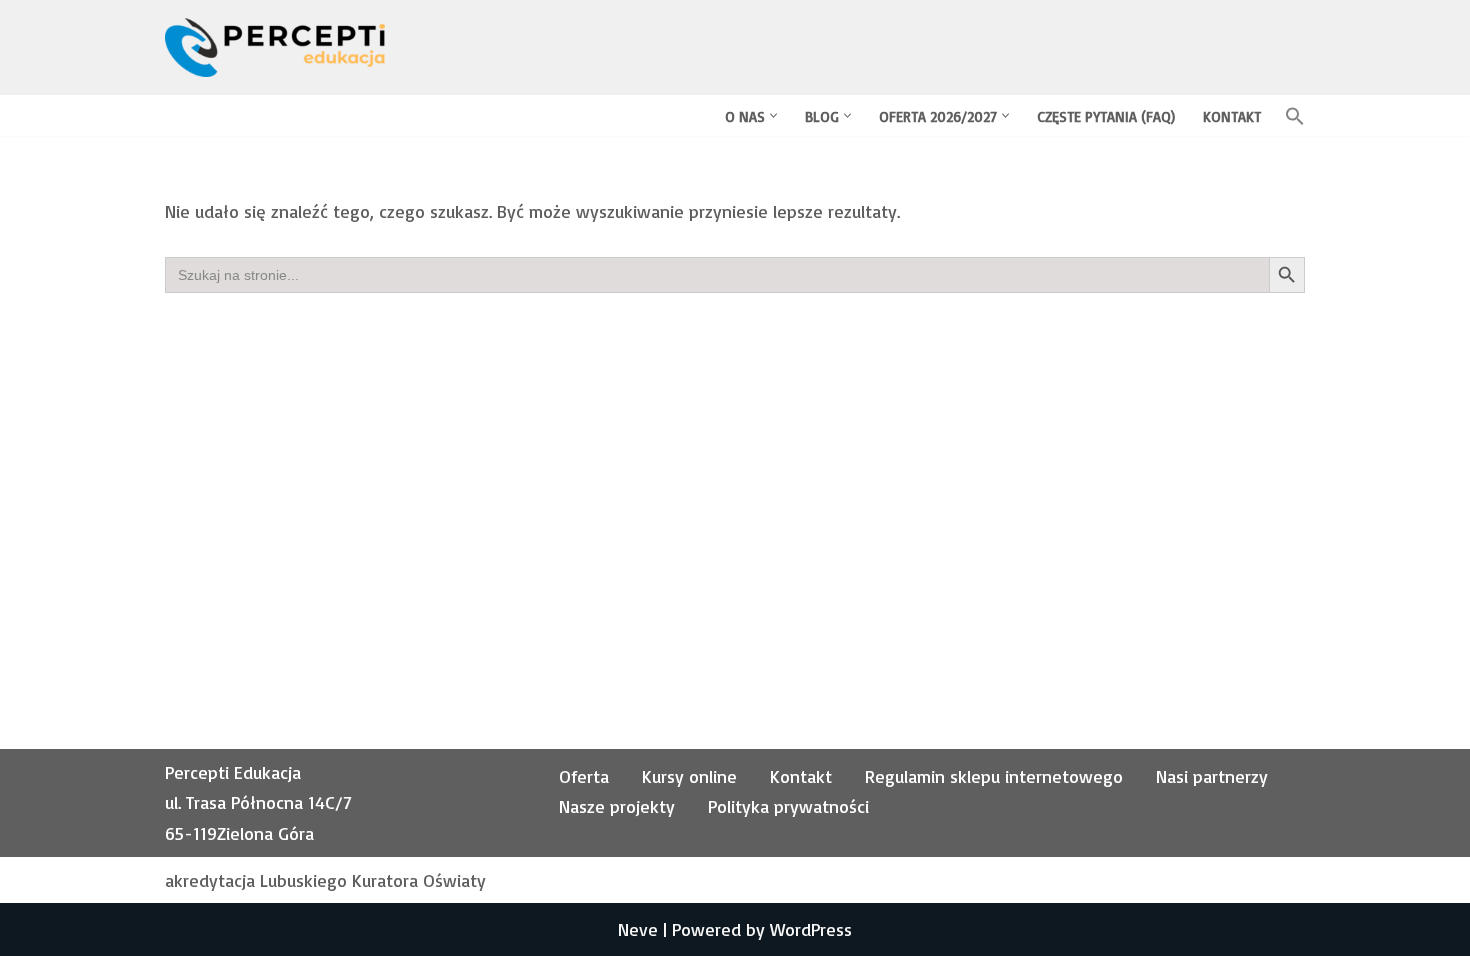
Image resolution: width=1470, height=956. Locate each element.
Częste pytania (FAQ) (1106, 116)
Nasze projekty (617, 806)
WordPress (811, 929)
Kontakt (1232, 116)
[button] (773, 115)
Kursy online (689, 776)
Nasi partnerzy (1212, 776)
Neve (638, 929)
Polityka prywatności (788, 806)
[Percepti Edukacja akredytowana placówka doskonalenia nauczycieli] (275, 47)
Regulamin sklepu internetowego (994, 776)
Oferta (584, 776)
